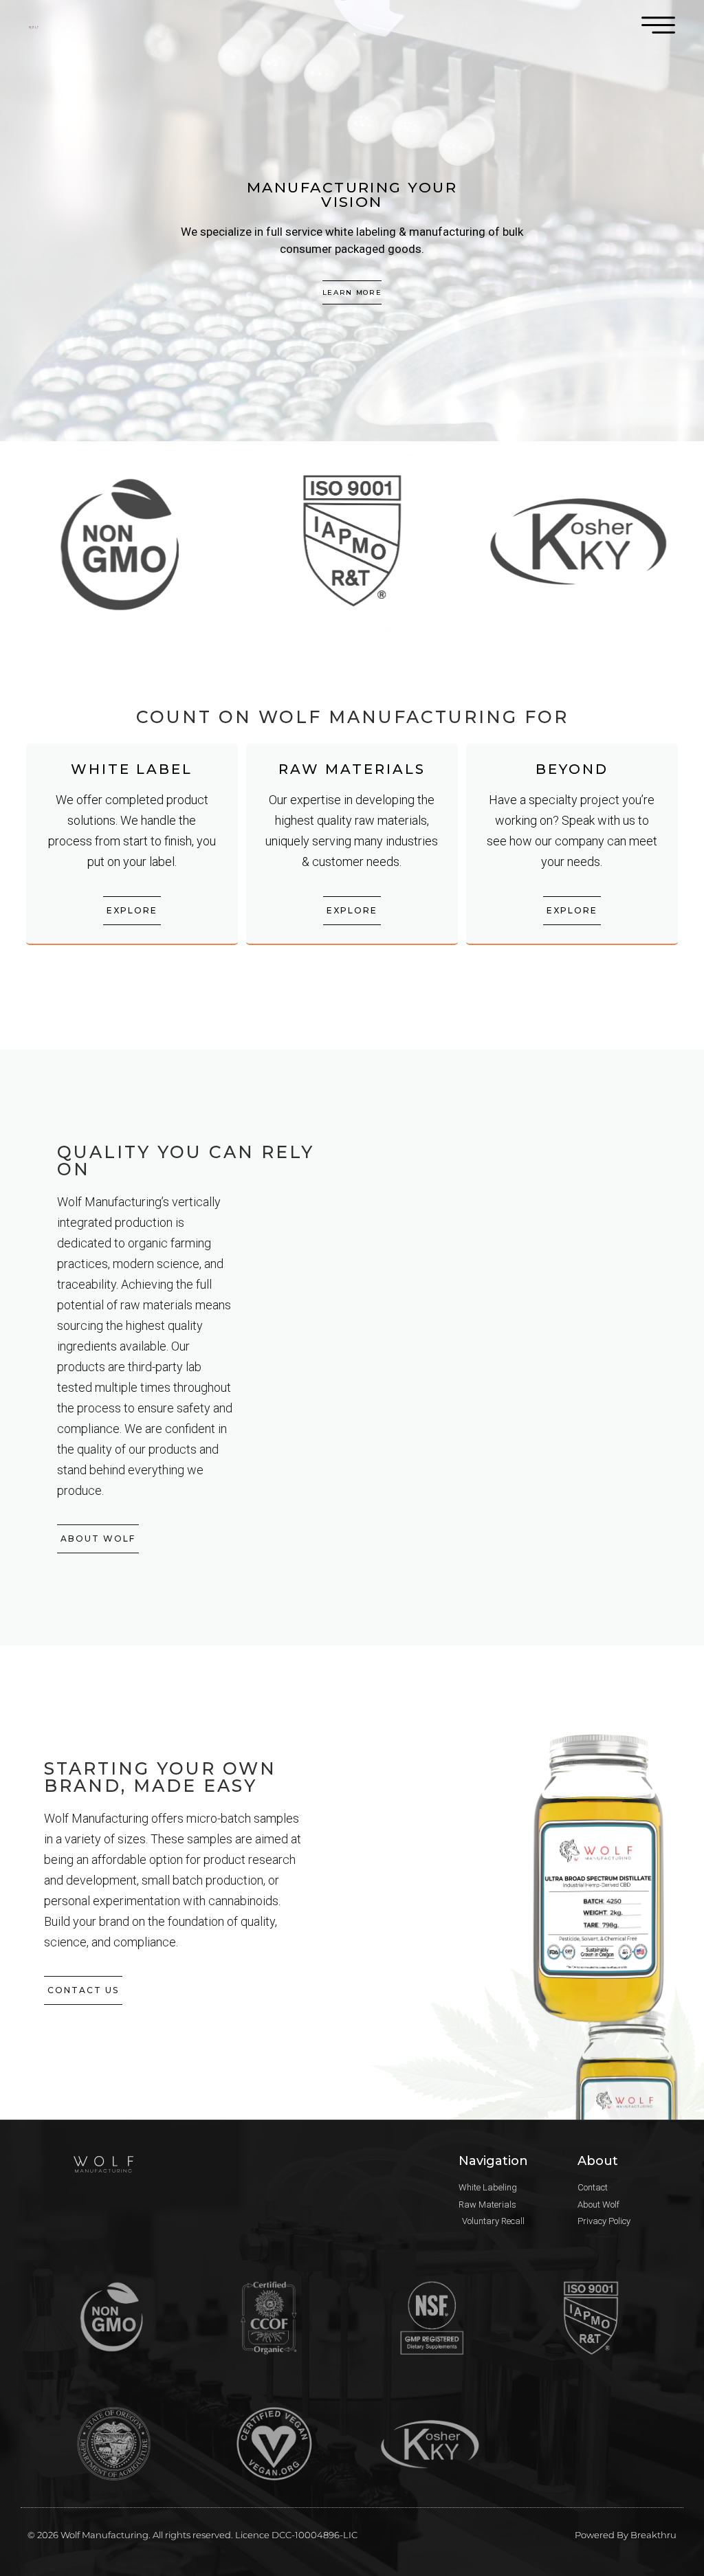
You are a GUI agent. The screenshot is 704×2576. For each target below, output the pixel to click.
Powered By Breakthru (626, 2535)
